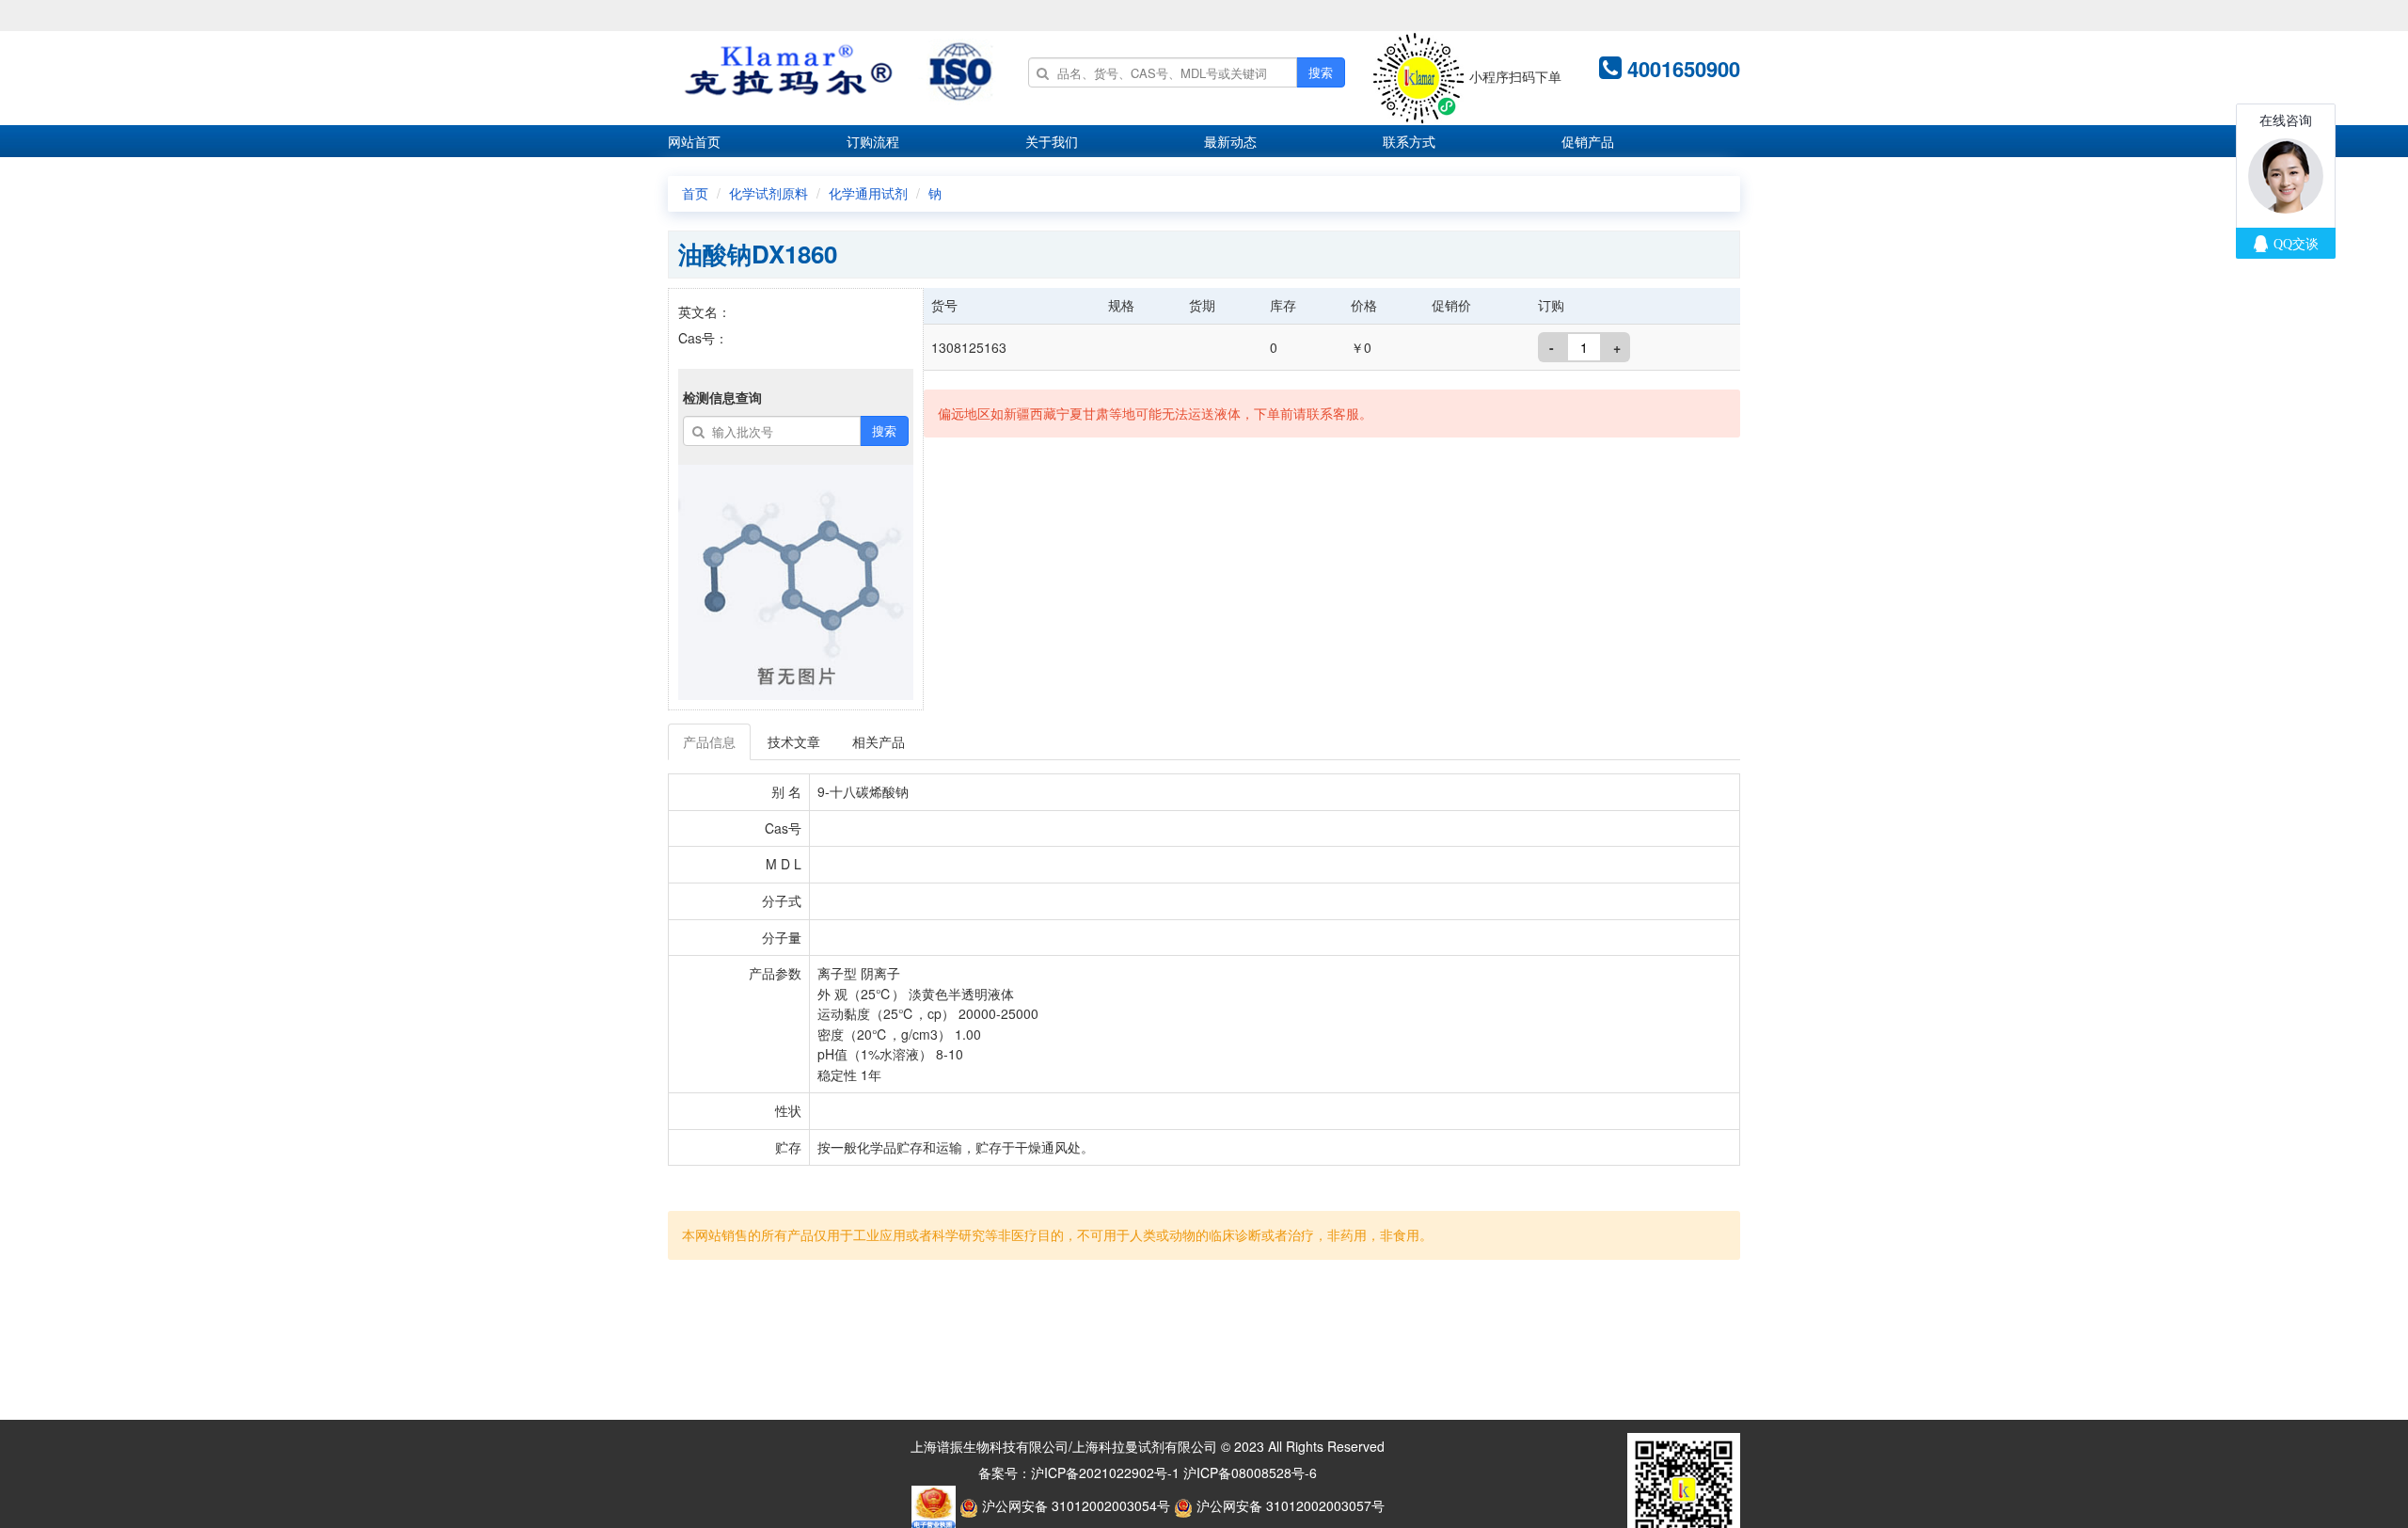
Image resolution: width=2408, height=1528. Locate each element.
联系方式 (1409, 141)
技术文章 (794, 741)
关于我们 (1052, 141)
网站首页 (694, 141)
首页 (695, 193)
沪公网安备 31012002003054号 (1074, 1505)
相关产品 (879, 741)
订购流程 (873, 141)
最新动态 (1230, 141)
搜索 (1321, 72)
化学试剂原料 (768, 193)
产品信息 (709, 741)
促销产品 (1588, 141)
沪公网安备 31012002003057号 (1289, 1505)
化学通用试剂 (868, 193)
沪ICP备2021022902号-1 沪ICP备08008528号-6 (1174, 1472)
